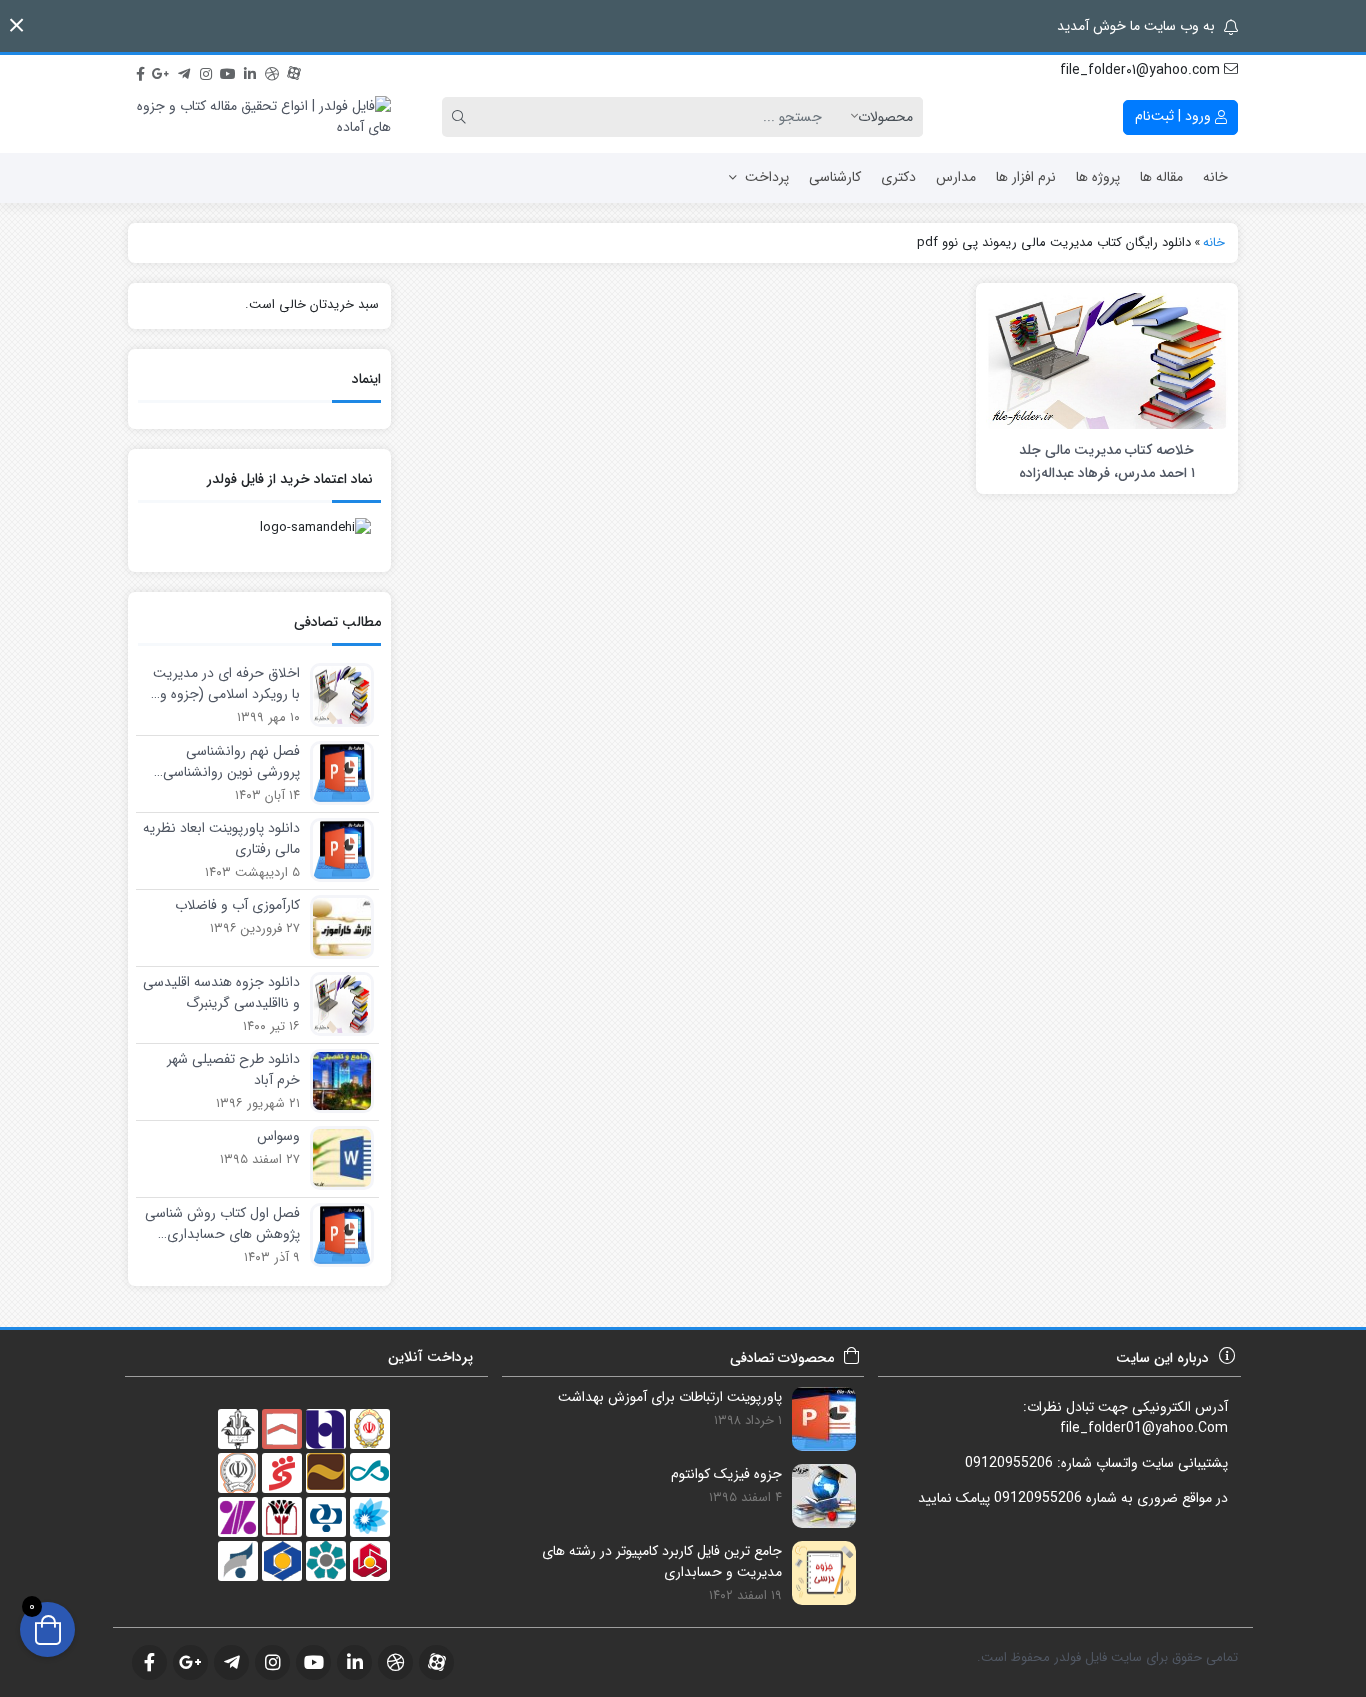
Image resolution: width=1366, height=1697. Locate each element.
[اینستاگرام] (206, 71)
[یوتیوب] (228, 71)
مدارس (956, 177)
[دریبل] (272, 71)
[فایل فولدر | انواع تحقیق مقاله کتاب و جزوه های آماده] (259, 117)
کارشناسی (835, 177)
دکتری (898, 177)
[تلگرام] (184, 71)
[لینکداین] (250, 71)
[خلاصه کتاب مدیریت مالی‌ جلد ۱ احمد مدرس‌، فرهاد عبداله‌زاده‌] (1107, 360)
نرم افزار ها (1026, 177)
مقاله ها (1161, 177)
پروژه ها (1098, 177)
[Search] (462, 117)
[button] (16, 25)
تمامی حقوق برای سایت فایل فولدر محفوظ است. (1107, 1657)
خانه (1215, 177)
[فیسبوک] (140, 71)
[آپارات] (294, 71)
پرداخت (767, 177)
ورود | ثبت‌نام (1175, 116)
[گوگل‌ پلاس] (162, 71)
